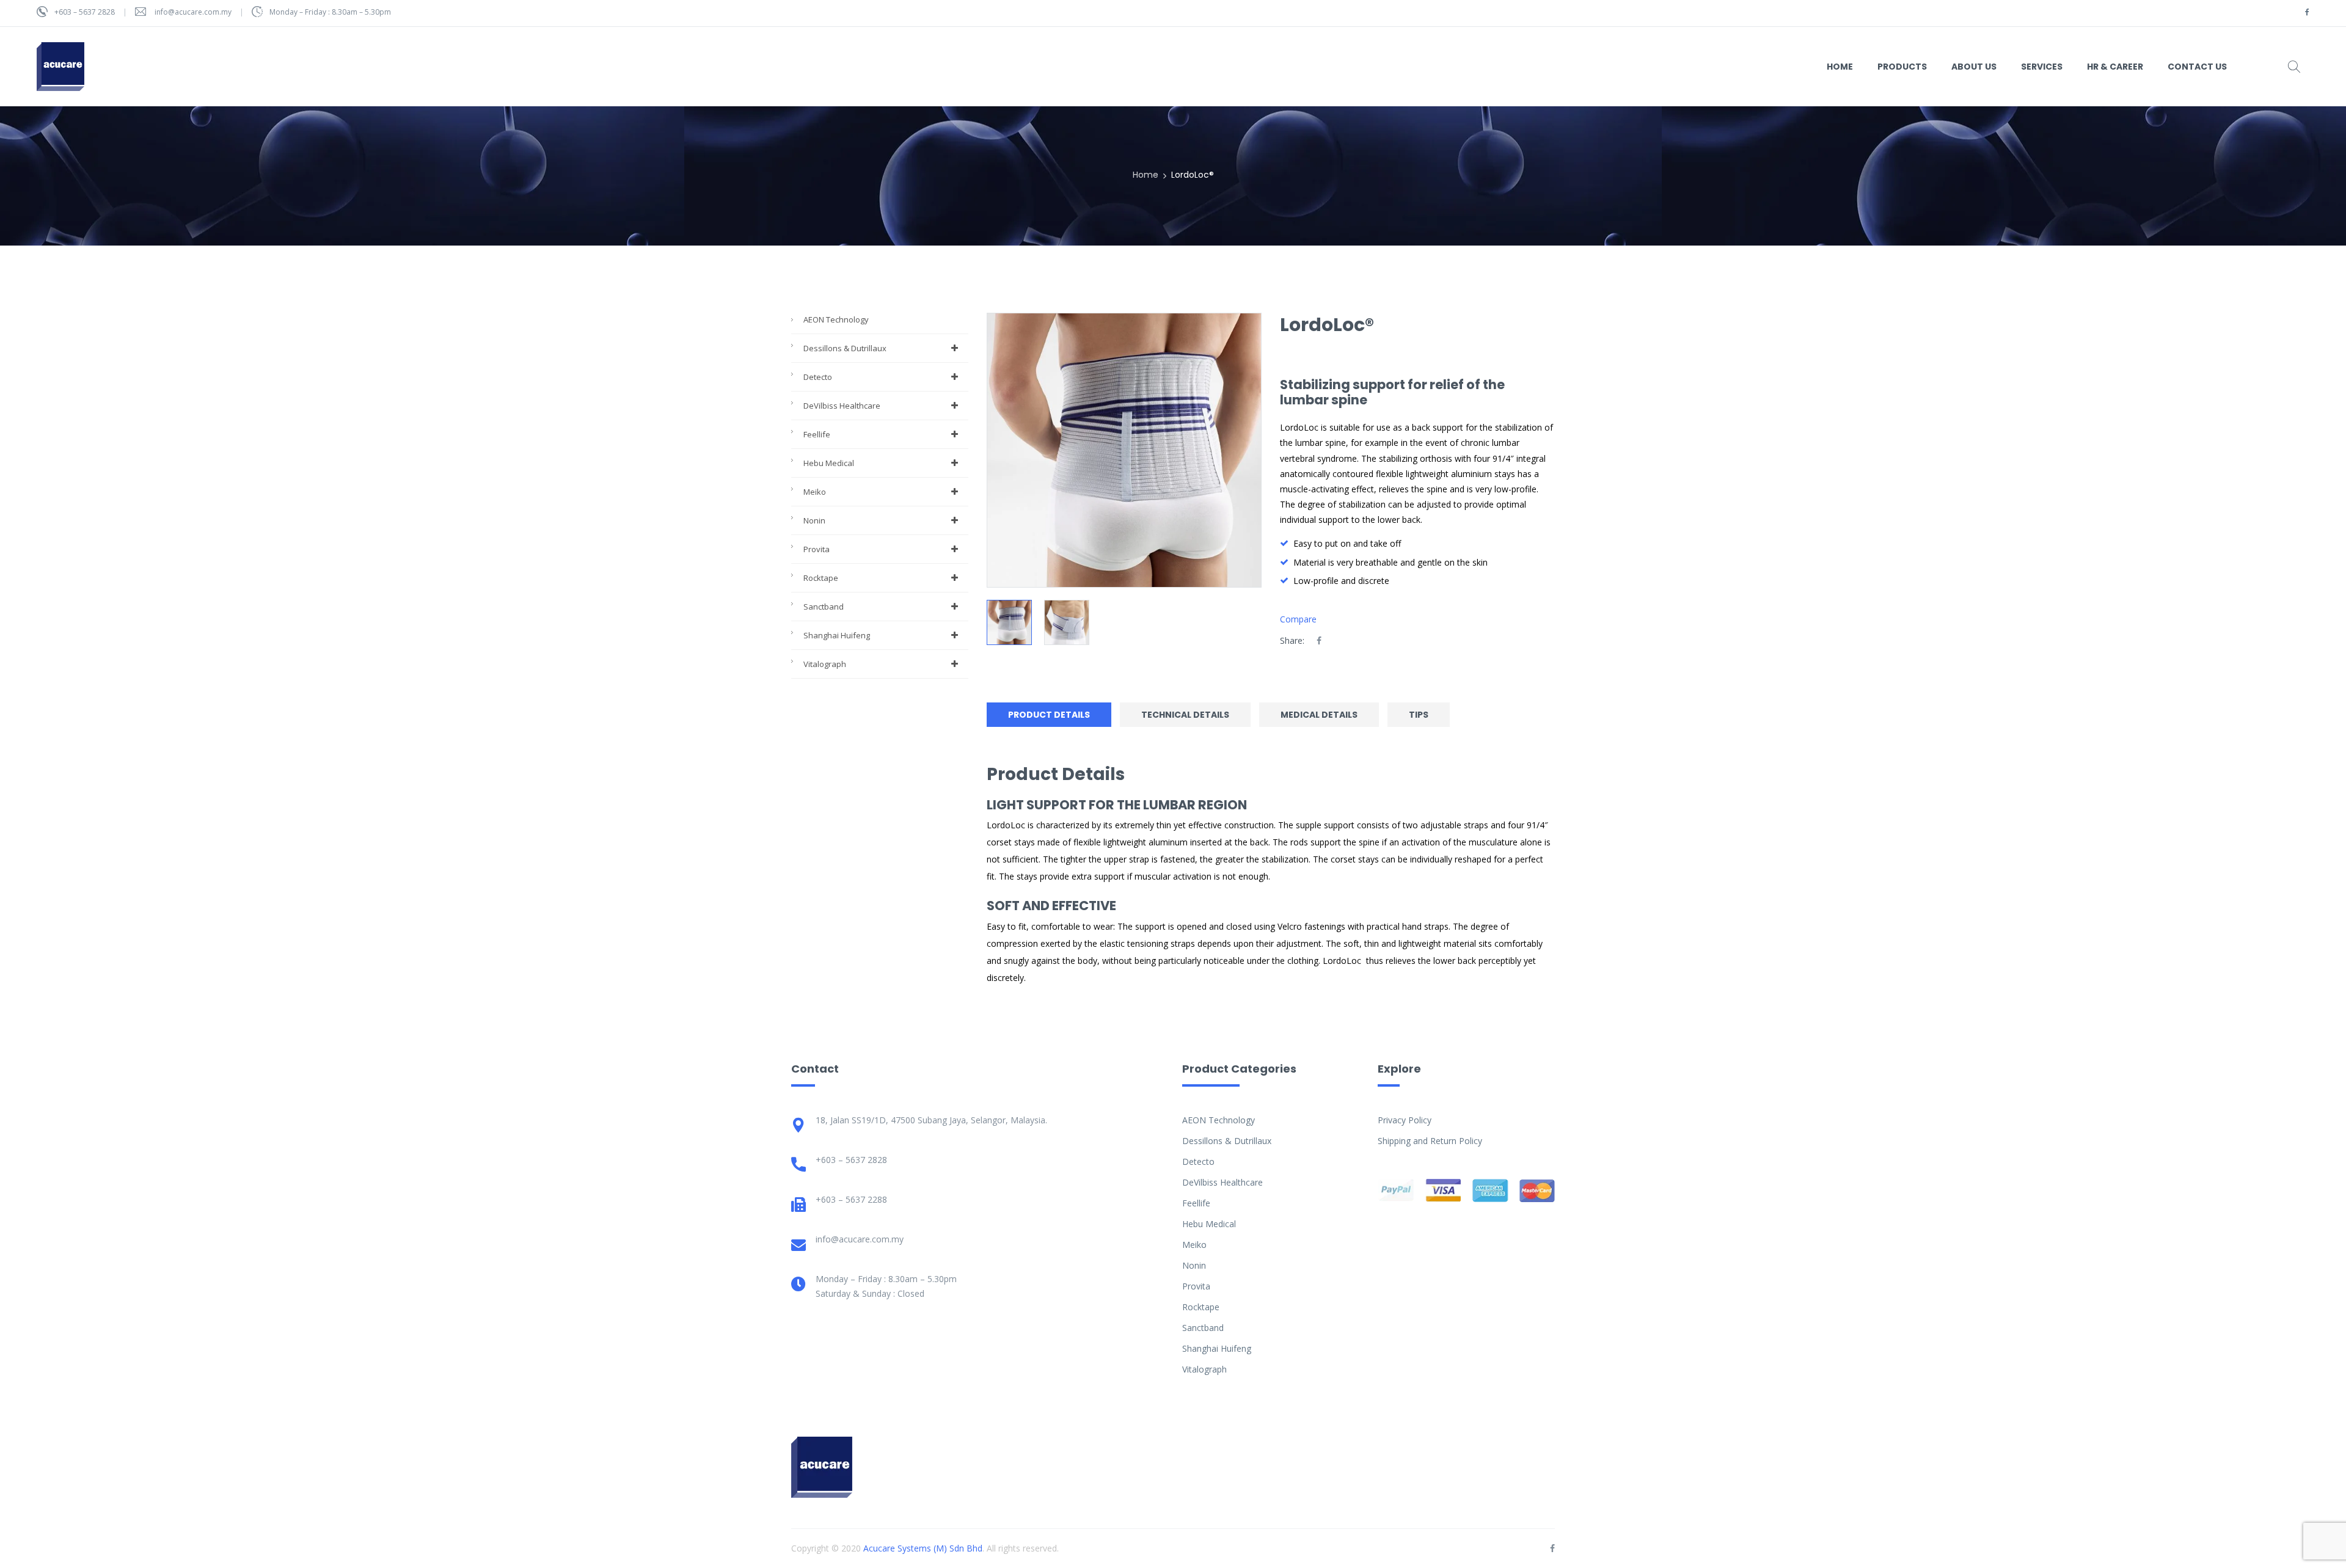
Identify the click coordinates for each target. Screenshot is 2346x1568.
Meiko (815, 492)
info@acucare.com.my (193, 12)
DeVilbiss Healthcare (842, 406)
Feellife (817, 434)
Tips (1419, 715)
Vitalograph (825, 664)
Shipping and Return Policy (1430, 1141)
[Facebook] (1319, 640)
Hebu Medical (829, 463)
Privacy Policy (1405, 1120)
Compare (1298, 619)
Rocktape (821, 578)
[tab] (1052, 715)
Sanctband (824, 607)
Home (1146, 175)
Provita (817, 549)
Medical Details (1319, 715)
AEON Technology (836, 319)
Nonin (814, 520)
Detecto (818, 377)
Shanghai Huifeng (837, 635)
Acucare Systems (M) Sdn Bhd (923, 1548)
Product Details (1049, 715)
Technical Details (1185, 715)
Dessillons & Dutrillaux (845, 348)
